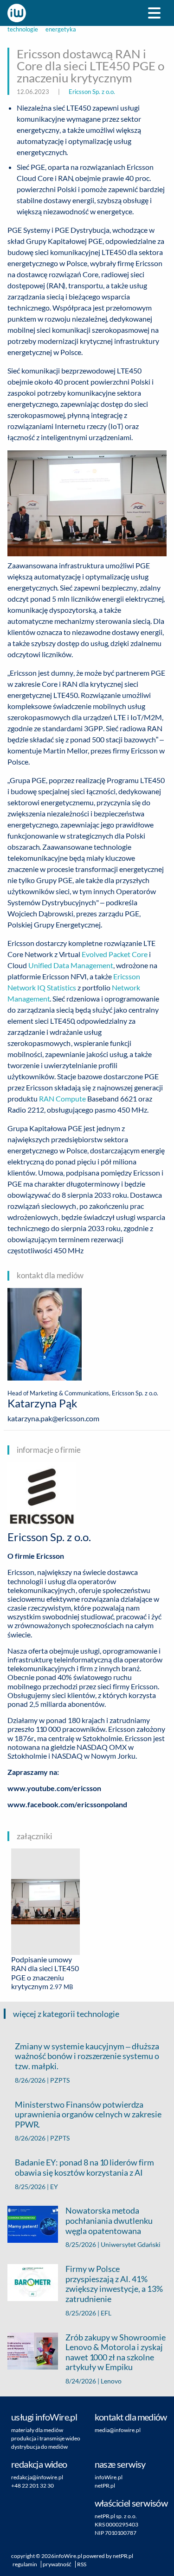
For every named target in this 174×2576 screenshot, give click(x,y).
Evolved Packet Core (115, 954)
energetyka (61, 29)
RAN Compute (62, 1098)
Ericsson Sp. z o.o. (92, 92)
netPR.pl (105, 2486)
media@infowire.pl (118, 2430)
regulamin (25, 2564)
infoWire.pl (109, 2477)
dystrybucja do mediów (39, 2447)
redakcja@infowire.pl (37, 2477)
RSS (82, 2564)
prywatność (57, 2564)
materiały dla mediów (37, 2430)
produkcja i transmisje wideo (46, 2438)
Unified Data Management (71, 965)
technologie (23, 29)
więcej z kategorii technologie (66, 2014)
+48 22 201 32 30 (32, 2486)
